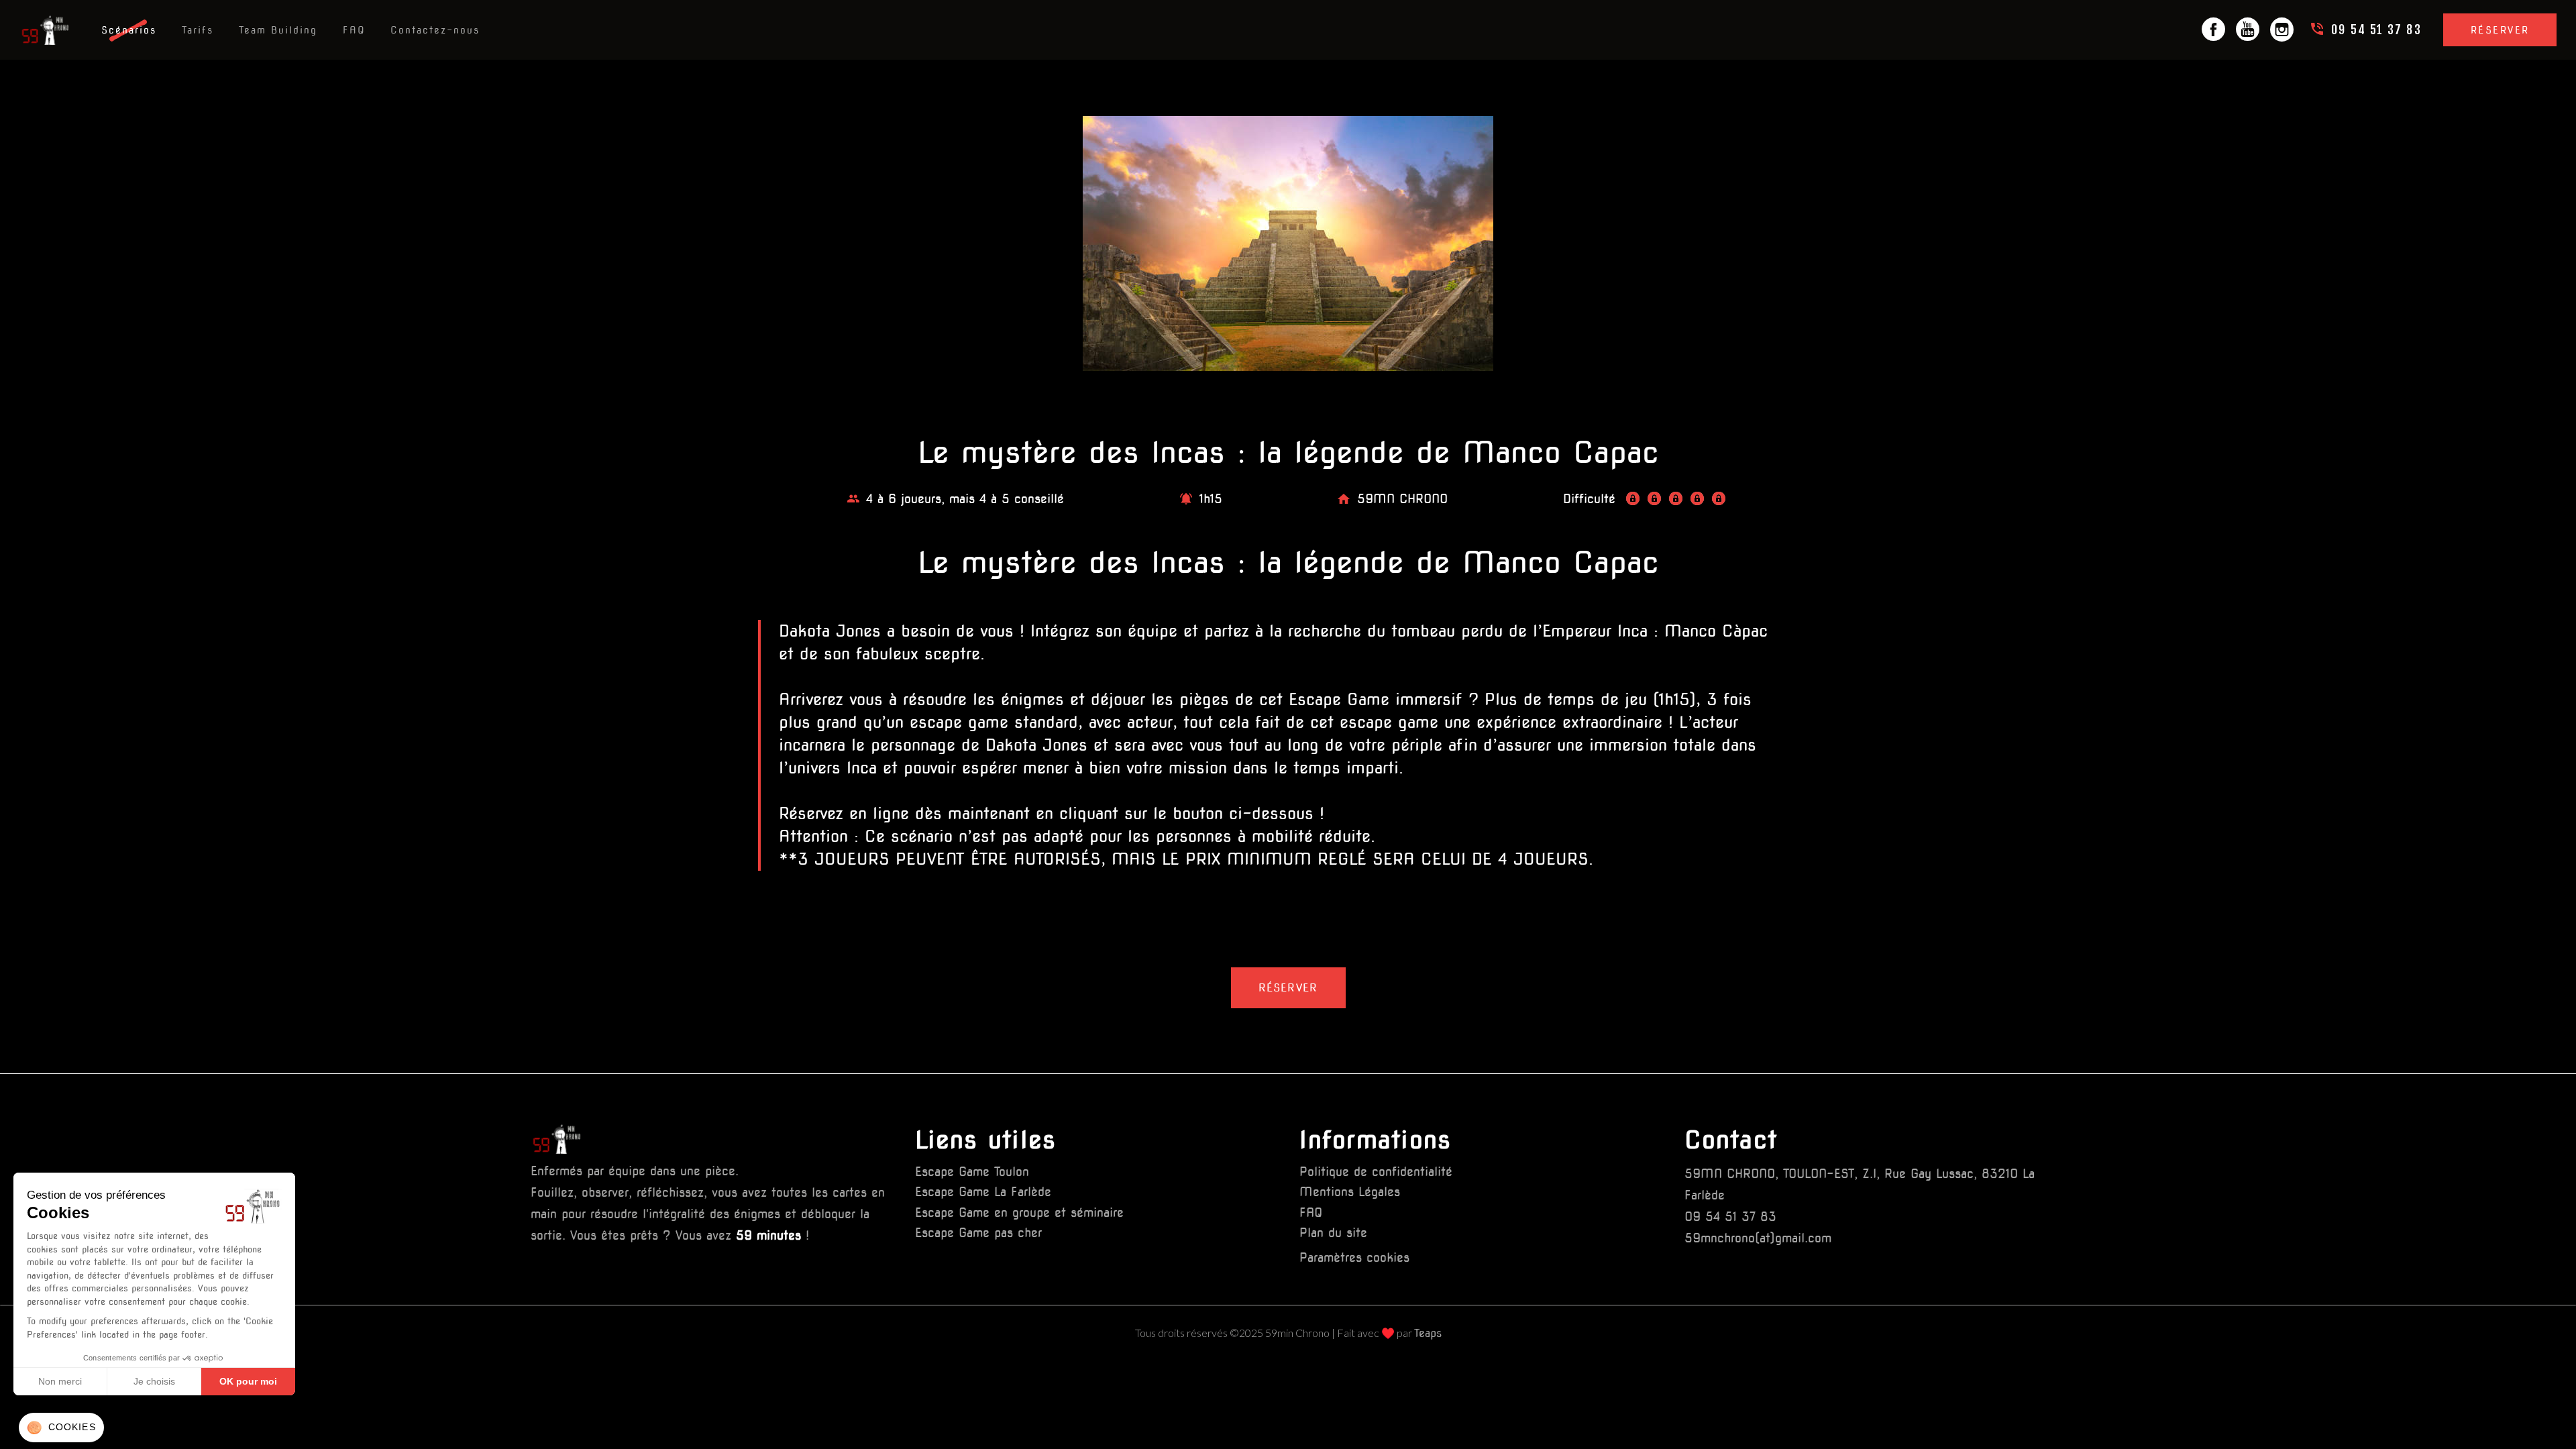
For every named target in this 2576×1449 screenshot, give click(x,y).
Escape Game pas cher (978, 1233)
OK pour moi (248, 1381)
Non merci (60, 1381)
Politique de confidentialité (1376, 1172)
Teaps (1428, 1333)
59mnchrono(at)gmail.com (1758, 1238)
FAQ (1311, 1213)
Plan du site (1333, 1233)
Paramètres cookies (1354, 1257)
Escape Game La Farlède (983, 1192)
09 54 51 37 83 (1730, 1217)
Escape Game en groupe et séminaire (1019, 1213)
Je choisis (154, 1381)
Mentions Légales (1350, 1192)
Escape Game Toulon (972, 1172)
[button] (61, 1428)
